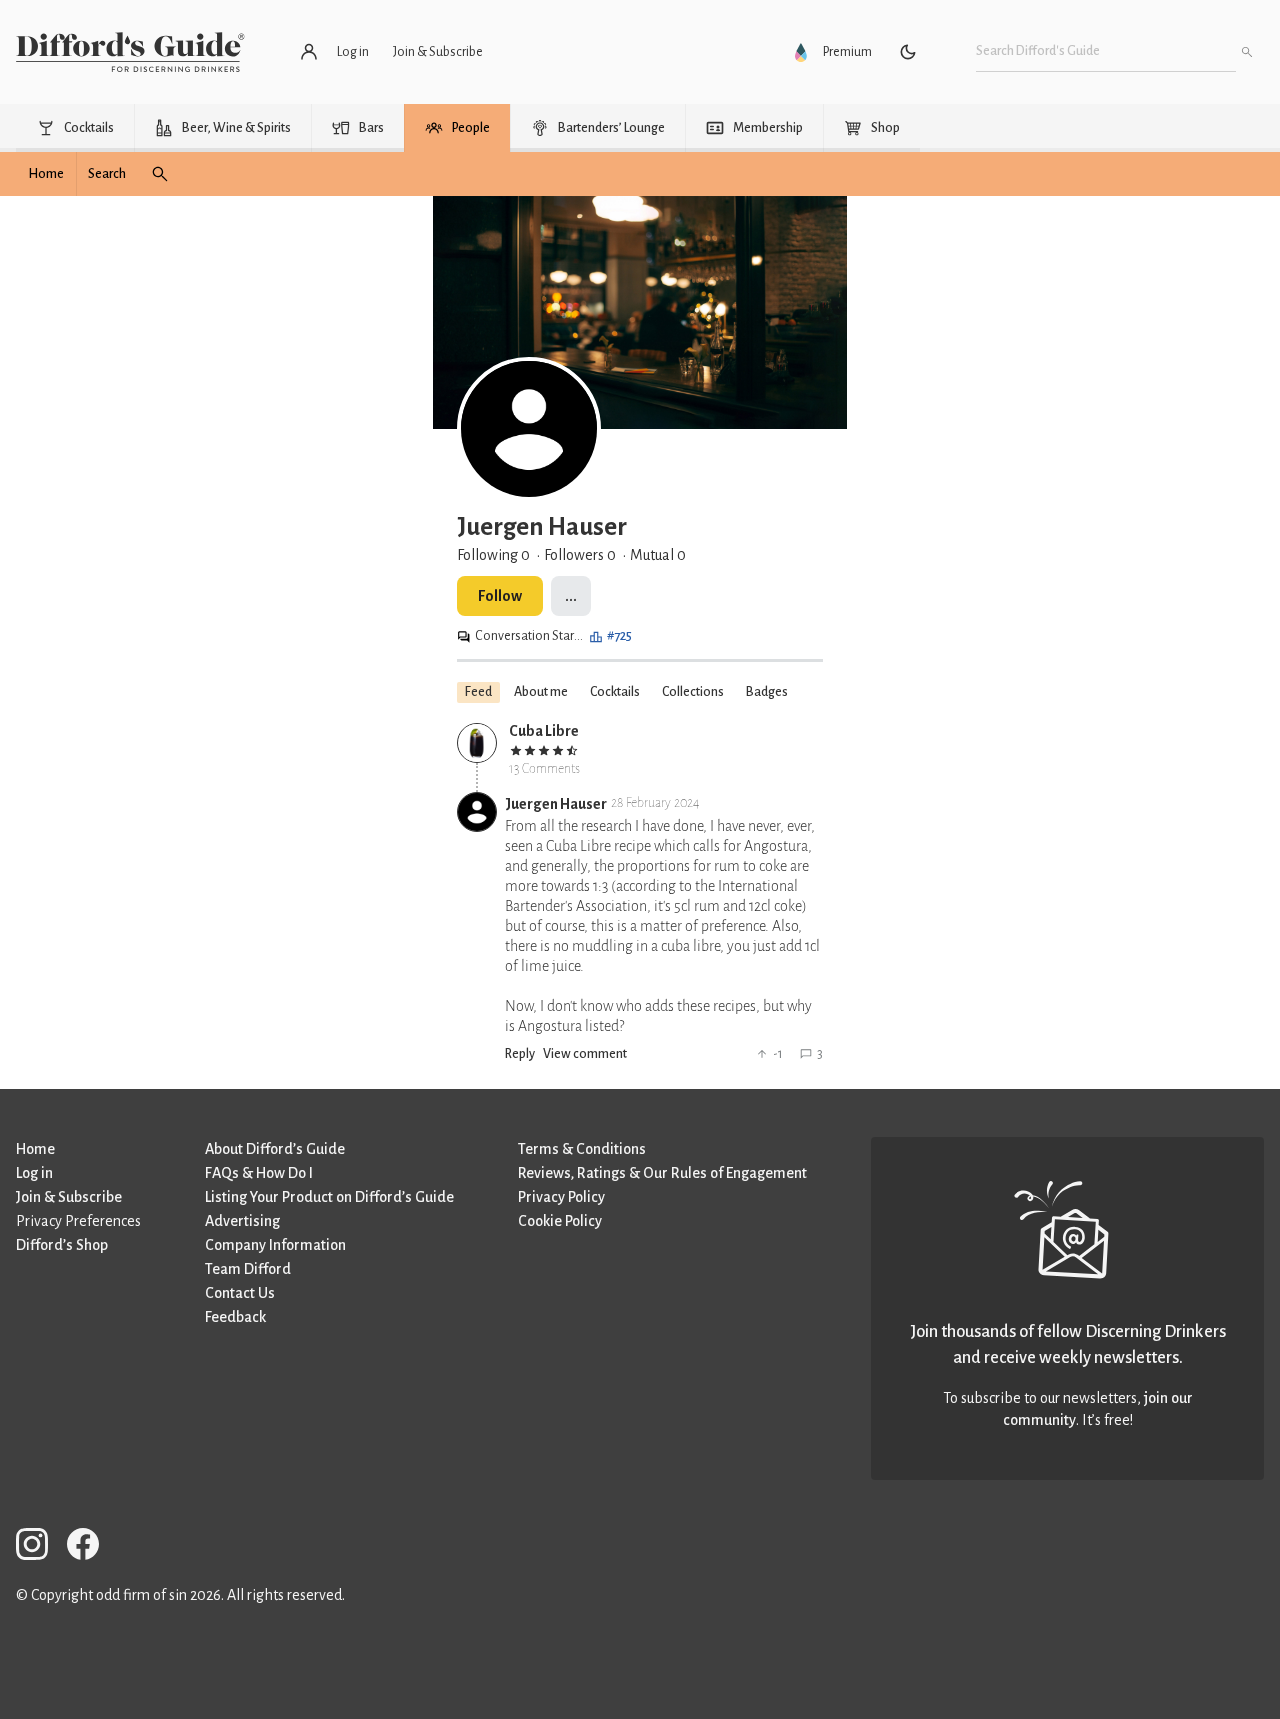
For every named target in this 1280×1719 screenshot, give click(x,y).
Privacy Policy (561, 1197)
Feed (478, 692)
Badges (767, 692)
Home (35, 1149)
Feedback (235, 1317)
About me (541, 692)
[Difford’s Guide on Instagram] (40, 1547)
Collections (693, 692)
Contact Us (240, 1293)
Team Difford (248, 1269)
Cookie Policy (560, 1221)
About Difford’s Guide (275, 1149)
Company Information (275, 1245)
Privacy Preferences (78, 1221)
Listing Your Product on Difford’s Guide (329, 1197)
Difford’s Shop (62, 1245)
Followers (580, 555)
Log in (34, 1173)
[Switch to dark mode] (908, 52)
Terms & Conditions (582, 1149)
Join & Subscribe (69, 1197)
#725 (619, 636)
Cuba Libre (544, 731)
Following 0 (493, 555)
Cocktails (615, 692)
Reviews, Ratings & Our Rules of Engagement (662, 1173)
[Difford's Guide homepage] (130, 52)
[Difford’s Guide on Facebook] (91, 1547)
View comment (585, 1054)
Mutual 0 (658, 555)
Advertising (242, 1221)
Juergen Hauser (556, 804)
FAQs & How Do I (259, 1173)
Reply (520, 1054)
